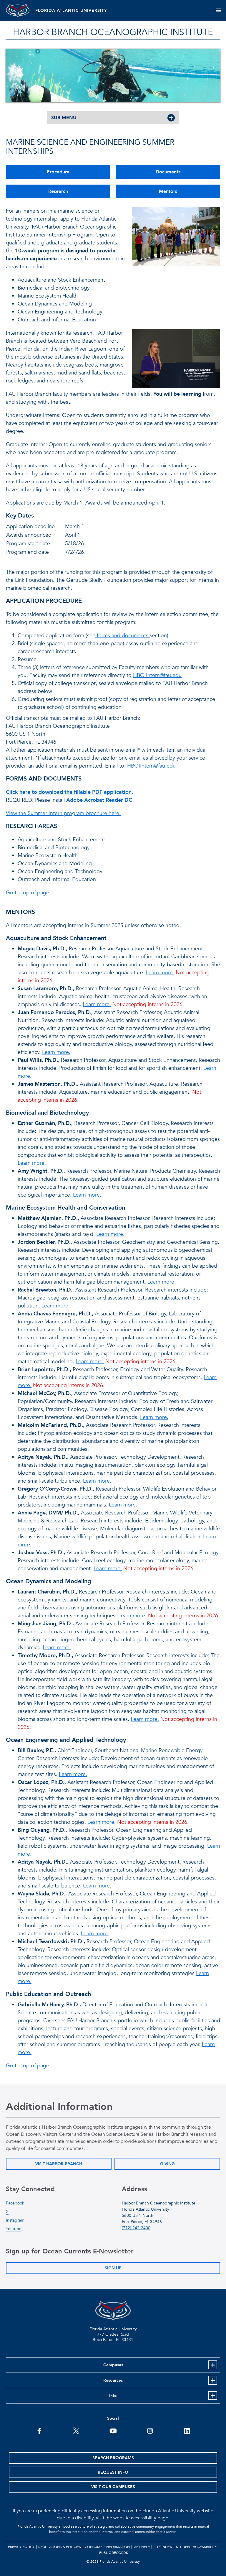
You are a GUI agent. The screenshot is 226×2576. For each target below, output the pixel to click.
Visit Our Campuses (113, 2487)
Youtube (14, 2229)
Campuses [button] (113, 2365)
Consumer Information (107, 2547)
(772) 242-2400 (136, 2228)
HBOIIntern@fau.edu (157, 675)
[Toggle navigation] (218, 10)
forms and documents (123, 636)
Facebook (15, 2203)
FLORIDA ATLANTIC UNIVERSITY (71, 10)
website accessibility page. (141, 2518)
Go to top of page (28, 893)
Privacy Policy (21, 2547)
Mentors (168, 191)
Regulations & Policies (60, 2547)
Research (58, 191)
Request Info (113, 2472)
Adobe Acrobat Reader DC (99, 800)
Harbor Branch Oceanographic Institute (113, 32)
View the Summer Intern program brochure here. (63, 813)
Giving (167, 2164)
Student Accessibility (196, 2547)
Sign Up (113, 2268)
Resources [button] (113, 2380)
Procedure (58, 172)
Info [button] (113, 2396)
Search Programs (113, 2458)
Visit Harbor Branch (59, 2164)
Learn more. (160, 973)
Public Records (114, 2553)
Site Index (163, 2547)
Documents (168, 172)
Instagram (15, 2220)
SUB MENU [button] (64, 118)
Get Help (142, 2547)
